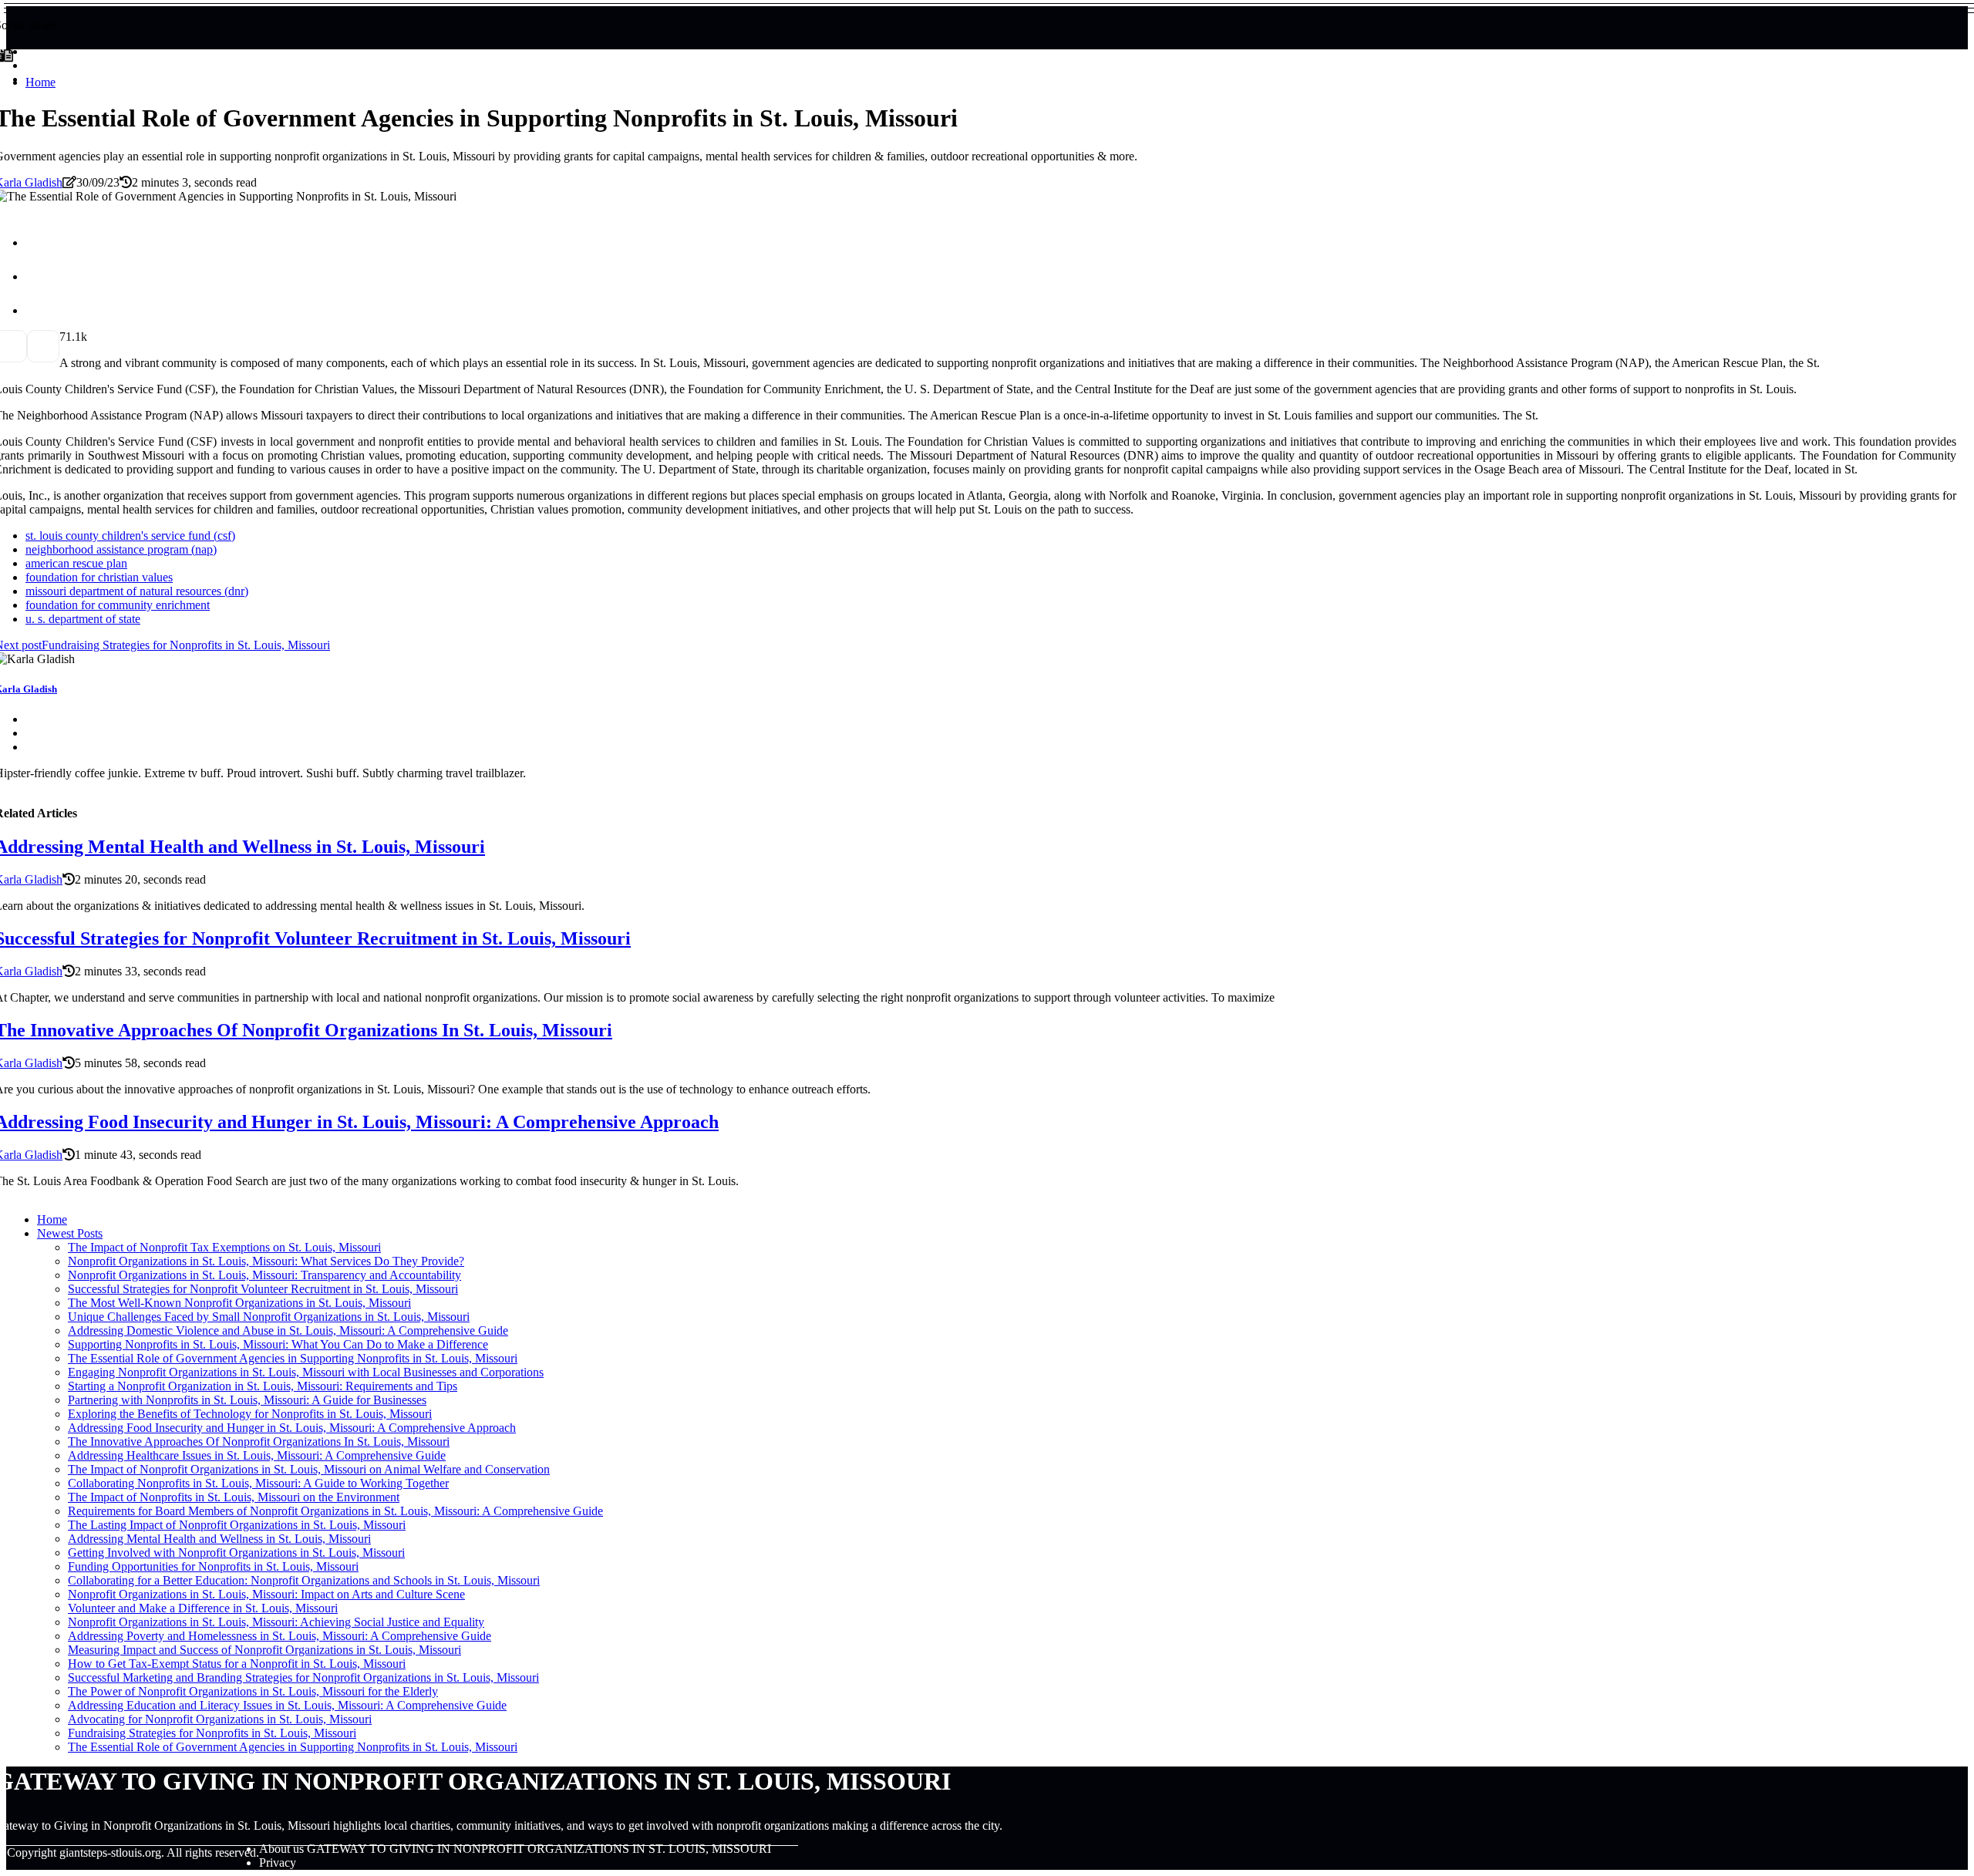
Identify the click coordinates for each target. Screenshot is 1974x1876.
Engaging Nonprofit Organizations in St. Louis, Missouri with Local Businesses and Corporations (306, 1372)
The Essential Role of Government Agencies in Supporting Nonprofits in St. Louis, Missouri (293, 1358)
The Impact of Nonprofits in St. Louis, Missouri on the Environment (234, 1497)
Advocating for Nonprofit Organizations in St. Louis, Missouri (220, 1719)
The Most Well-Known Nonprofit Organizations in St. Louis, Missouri (239, 1303)
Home (40, 82)
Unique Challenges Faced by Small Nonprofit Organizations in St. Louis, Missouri (269, 1317)
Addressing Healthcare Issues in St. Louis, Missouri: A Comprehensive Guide (257, 1455)
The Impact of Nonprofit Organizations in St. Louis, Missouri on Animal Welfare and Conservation (309, 1469)
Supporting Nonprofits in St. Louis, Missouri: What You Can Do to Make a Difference (278, 1344)
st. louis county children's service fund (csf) (130, 536)
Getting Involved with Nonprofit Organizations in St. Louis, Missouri (236, 1553)
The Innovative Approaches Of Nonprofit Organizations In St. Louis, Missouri (259, 1442)
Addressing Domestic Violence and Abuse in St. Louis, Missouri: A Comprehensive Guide (288, 1330)
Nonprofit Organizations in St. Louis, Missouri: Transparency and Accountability (264, 1275)
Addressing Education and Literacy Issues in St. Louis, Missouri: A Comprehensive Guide (287, 1705)
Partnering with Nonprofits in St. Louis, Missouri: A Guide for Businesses (247, 1400)
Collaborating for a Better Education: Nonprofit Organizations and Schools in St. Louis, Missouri (304, 1580)
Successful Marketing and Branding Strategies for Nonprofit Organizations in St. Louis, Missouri (303, 1677)
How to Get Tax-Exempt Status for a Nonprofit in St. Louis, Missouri (237, 1664)
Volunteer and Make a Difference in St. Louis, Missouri (203, 1608)
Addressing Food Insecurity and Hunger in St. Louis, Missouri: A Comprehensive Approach (292, 1428)
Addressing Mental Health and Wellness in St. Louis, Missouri (219, 1539)
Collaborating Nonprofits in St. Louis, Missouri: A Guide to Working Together (258, 1483)
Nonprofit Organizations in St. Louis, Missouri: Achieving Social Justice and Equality (276, 1622)
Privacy (278, 1863)
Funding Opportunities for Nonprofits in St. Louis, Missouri (213, 1566)
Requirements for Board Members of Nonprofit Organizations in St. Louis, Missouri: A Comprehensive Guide (335, 1511)
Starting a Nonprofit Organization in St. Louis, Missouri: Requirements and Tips (263, 1386)
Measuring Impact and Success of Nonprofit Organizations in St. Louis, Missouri (264, 1650)
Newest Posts (70, 1233)
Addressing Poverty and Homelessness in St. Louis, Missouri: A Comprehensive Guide (280, 1636)
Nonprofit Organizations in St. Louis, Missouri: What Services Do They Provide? (266, 1261)
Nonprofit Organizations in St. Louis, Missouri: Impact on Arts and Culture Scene (266, 1594)
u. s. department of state (83, 619)
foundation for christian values (99, 577)
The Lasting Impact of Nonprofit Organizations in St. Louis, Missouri (237, 1525)
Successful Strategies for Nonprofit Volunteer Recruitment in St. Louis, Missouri (263, 1289)
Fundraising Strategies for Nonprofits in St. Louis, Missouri (212, 1733)
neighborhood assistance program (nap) (121, 549)
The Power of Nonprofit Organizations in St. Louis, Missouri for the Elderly (253, 1691)
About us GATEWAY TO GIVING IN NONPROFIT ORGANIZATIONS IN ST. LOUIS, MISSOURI (515, 1849)
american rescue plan (76, 563)
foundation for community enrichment (118, 605)
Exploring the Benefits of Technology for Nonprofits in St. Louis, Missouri (250, 1414)
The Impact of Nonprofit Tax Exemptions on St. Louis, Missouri (224, 1247)
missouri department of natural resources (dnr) (137, 591)
